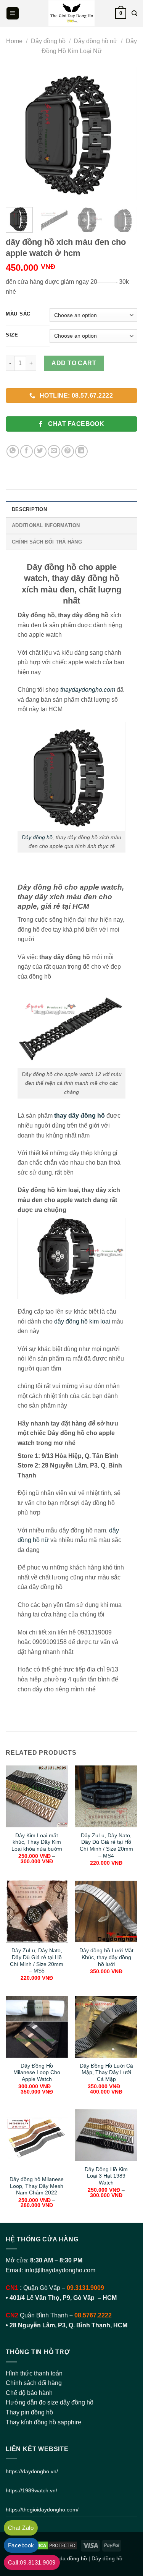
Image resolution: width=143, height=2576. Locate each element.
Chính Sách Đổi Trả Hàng (47, 542)
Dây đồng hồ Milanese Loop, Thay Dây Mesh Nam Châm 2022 (37, 2186)
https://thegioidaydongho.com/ (42, 2510)
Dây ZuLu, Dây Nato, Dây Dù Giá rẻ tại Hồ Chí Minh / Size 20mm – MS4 (106, 1846)
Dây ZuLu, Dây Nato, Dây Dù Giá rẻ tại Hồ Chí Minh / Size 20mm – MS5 (37, 1961)
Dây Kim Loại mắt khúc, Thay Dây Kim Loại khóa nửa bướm (37, 1842)
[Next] (125, 133)
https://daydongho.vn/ (32, 2471)
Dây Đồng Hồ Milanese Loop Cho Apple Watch (37, 2073)
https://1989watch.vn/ (31, 2490)
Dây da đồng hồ (68, 2558)
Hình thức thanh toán (34, 2373)
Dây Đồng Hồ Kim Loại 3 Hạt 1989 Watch (106, 2176)
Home (14, 41)
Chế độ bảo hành (29, 2393)
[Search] (134, 13)
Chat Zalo (21, 2528)
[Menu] (13, 14)
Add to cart (74, 363)
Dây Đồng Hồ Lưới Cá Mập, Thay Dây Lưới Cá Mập (106, 2073)
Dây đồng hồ (48, 41)
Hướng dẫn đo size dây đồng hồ (50, 2402)
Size (12, 335)
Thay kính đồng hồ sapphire (43, 2422)
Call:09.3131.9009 (32, 2562)
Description (29, 509)
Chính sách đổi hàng (34, 2383)
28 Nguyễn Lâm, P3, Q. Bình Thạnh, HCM (68, 2325)
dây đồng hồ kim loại (82, 1321)
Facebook (21, 2545)
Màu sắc (18, 314)
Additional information (46, 525)
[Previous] (18, 133)
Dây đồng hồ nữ (96, 41)
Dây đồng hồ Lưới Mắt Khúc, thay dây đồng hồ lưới (106, 1957)
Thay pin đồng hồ (29, 2412)
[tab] (71, 509)
